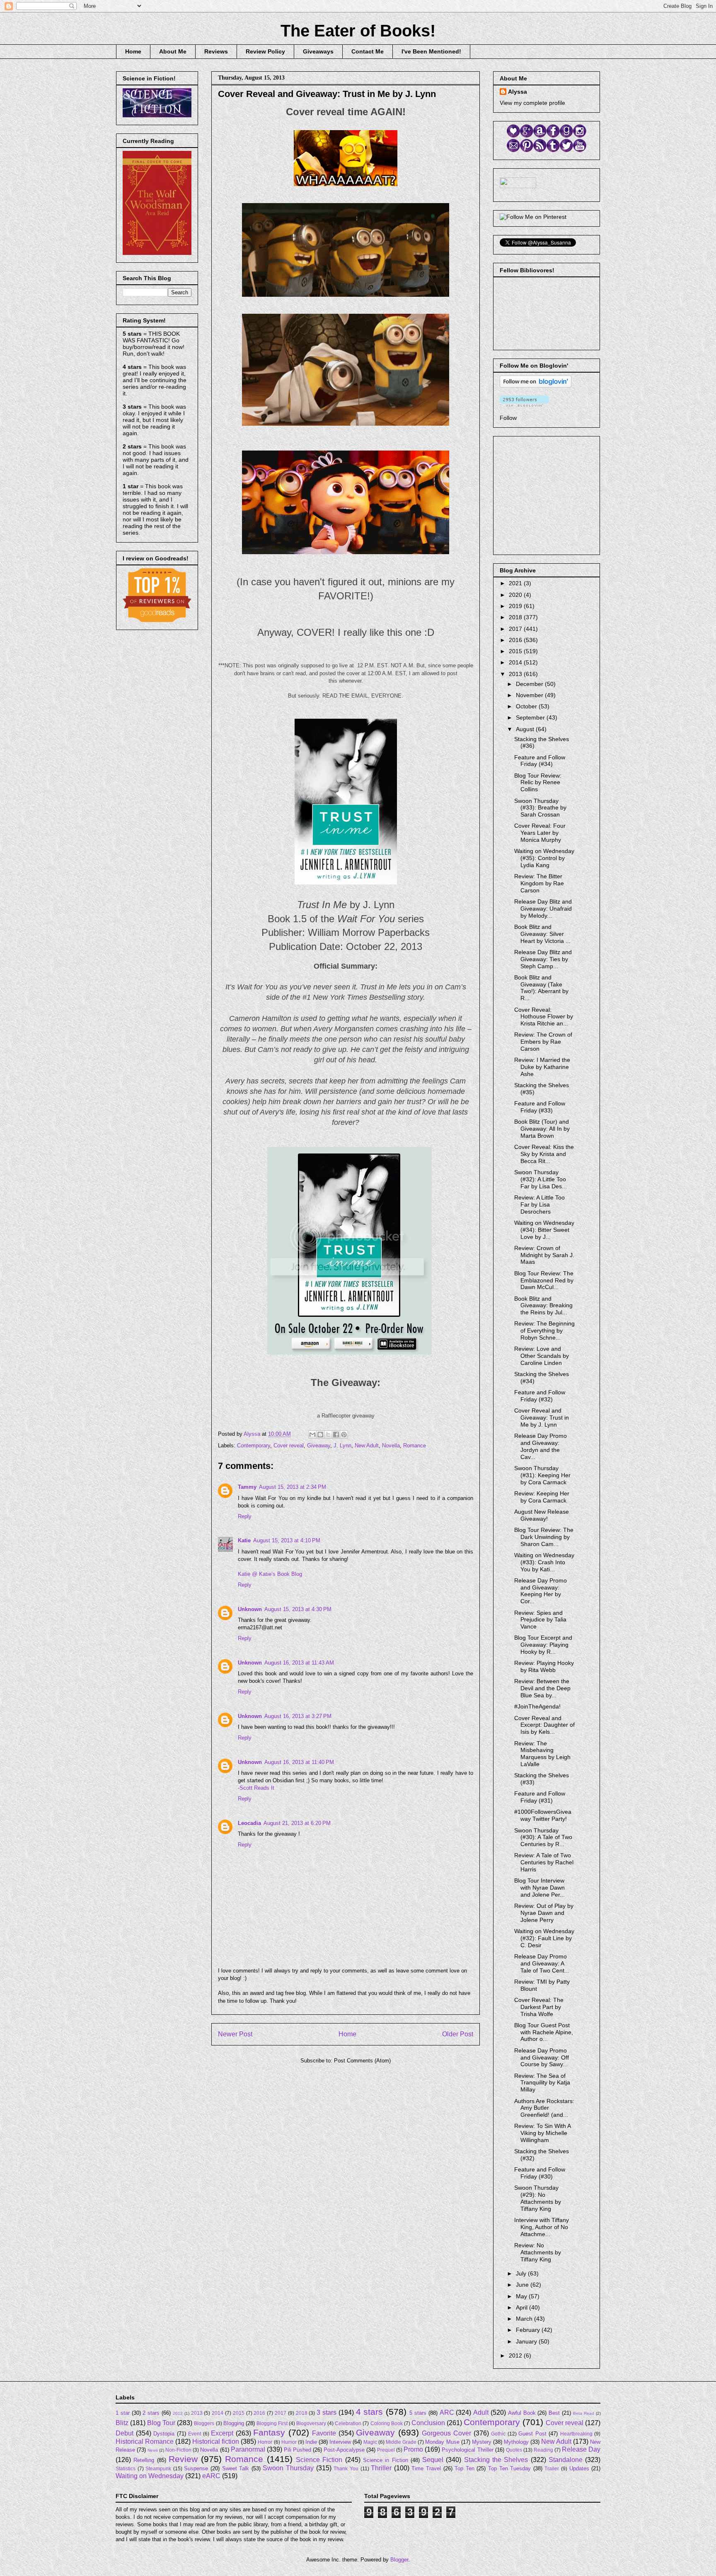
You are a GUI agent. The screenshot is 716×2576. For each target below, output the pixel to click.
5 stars (418, 2413)
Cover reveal (289, 1446)
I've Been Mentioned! (431, 51)
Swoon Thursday (288, 2468)
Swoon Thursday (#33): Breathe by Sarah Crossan (540, 808)
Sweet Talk (236, 2468)
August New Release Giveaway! (542, 1515)
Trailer (552, 2468)
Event (195, 2434)
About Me (173, 51)
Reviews (216, 51)
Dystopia (164, 2434)
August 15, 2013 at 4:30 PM (298, 1609)
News (153, 2450)
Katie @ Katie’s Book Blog (270, 1574)
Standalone (566, 2460)
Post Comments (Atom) (362, 2061)
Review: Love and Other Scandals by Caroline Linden (542, 1356)
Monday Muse (442, 2442)
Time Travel (426, 2468)
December (530, 684)
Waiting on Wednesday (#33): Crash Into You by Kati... (544, 1562)
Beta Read (584, 2413)
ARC (447, 2412)
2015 (516, 651)
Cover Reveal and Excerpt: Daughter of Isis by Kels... (544, 1725)
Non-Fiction (178, 2450)
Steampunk (158, 2468)
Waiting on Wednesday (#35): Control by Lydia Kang (544, 858)
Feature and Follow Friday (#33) (540, 1107)
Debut (125, 2433)
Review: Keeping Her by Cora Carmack (542, 1497)
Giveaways (318, 51)
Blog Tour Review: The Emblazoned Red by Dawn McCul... (544, 1280)
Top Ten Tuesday (509, 2468)
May (522, 2296)
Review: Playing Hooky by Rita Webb (544, 1666)
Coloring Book (387, 2423)
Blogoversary (311, 2423)
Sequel (433, 2460)
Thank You (346, 2468)
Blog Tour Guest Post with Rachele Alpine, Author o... (544, 2032)
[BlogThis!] (320, 1435)
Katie (244, 1540)
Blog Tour (161, 2423)
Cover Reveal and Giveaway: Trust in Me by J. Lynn (542, 1418)
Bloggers (204, 2423)
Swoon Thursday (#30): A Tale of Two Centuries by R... (543, 1837)
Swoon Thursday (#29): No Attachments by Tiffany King (538, 2198)
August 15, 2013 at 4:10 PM (287, 1540)
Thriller (381, 2468)
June (523, 2285)
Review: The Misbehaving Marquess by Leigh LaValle (542, 1754)
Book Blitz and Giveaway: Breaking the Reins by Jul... (543, 1306)
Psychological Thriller (467, 2450)
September (531, 717)
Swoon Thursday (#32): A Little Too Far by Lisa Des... (541, 1179)
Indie (311, 2442)
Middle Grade (401, 2442)
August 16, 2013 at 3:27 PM (298, 1716)
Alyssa (518, 92)
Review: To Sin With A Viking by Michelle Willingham (542, 2133)
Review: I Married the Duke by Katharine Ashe (542, 1067)
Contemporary (254, 1446)
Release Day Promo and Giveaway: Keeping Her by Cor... (541, 1591)
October (527, 706)
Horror (265, 2442)
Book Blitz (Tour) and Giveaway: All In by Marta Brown (542, 1129)
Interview (340, 2442)
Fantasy (269, 2432)
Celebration (348, 2423)
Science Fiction (319, 2460)
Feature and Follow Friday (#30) (540, 2173)
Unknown (250, 1609)
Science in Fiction (386, 2460)
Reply (245, 1516)
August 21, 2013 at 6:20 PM (297, 1823)
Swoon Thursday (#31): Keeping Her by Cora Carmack (542, 1475)
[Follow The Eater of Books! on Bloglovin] (536, 385)
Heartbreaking (576, 2434)
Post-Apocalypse (344, 2450)
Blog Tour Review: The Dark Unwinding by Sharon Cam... (544, 1537)
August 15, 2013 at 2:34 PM (293, 1487)
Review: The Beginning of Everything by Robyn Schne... (544, 1330)
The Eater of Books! (358, 31)
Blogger (399, 2560)
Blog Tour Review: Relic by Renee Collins (538, 783)
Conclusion (428, 2423)
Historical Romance (145, 2442)
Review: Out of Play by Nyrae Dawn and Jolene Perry (544, 1913)
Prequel (386, 2450)
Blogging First (272, 2423)
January (527, 2341)
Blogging (234, 2423)
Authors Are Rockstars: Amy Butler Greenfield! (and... (544, 2108)
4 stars (370, 2412)
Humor (289, 2442)
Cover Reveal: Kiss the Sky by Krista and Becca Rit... (544, 1154)
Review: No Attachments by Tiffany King (538, 2252)
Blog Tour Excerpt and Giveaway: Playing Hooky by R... (543, 1645)
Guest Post (532, 2434)
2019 (516, 606)
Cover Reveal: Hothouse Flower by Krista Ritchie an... (544, 1017)
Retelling (144, 2460)
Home (133, 51)
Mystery (482, 2442)
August (526, 729)
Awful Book (522, 2413)
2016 (516, 640)
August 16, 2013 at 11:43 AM (299, 1663)
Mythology (516, 2442)
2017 (516, 629)
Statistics (126, 2468)
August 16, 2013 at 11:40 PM (299, 1762)
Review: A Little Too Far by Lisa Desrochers (539, 1204)
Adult (481, 2412)
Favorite (324, 2433)
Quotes (514, 2450)
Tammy (247, 1487)
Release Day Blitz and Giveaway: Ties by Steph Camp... (543, 959)
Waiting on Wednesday (150, 2476)
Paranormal (248, 2449)
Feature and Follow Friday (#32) (540, 1396)
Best (554, 2413)
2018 (516, 617)
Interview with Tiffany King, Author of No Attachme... (542, 2227)
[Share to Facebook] (336, 1435)
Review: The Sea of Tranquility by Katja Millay (542, 2083)
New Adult (367, 1446)
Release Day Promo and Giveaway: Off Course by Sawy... (542, 2057)
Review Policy (265, 51)
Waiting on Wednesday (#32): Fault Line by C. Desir (544, 1938)
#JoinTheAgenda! (537, 1706)
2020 (516, 595)
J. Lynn (342, 1446)
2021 (516, 583)
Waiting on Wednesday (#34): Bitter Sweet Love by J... (544, 1230)
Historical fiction (216, 2442)
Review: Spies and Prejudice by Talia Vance (540, 1620)
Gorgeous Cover (446, 2433)
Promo (413, 2449)
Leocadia (249, 1823)
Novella (391, 1446)
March (525, 2319)
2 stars (151, 2413)
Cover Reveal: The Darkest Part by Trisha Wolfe (539, 2007)
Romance (415, 1446)
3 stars (327, 2412)
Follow (508, 418)
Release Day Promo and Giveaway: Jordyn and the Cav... (541, 1446)
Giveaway (319, 1446)
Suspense (196, 2468)
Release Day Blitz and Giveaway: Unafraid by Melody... (543, 909)
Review (183, 2459)
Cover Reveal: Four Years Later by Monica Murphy (540, 833)
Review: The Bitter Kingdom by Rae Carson (539, 883)
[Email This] (312, 1435)
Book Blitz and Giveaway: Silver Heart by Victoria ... (542, 934)
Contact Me (368, 51)
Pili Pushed (298, 2450)
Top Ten (464, 2468)
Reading (543, 2450)
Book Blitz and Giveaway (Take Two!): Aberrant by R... (541, 988)
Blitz (122, 2423)
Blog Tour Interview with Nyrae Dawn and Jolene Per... (539, 1888)
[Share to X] (328, 1435)
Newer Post (235, 2034)
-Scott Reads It (256, 1788)
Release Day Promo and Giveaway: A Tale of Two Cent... (542, 1963)
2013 (516, 674)
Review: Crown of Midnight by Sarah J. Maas (544, 1255)
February (529, 2330)
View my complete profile (532, 103)
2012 (516, 2355)
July (522, 2273)
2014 (516, 662)
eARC (211, 2476)
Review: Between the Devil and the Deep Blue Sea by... (542, 1688)
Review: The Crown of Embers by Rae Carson (543, 1042)
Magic (370, 2442)
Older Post (458, 2034)
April (522, 2307)
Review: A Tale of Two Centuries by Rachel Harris (544, 1862)
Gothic (498, 2434)
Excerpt (222, 2433)
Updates (579, 2468)
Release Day (581, 2449)
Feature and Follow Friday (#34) (540, 761)
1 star (123, 2413)
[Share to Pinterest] (344, 1435)
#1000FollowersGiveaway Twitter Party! (543, 1815)
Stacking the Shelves (496, 2460)
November (530, 695)
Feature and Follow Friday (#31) (540, 1797)
